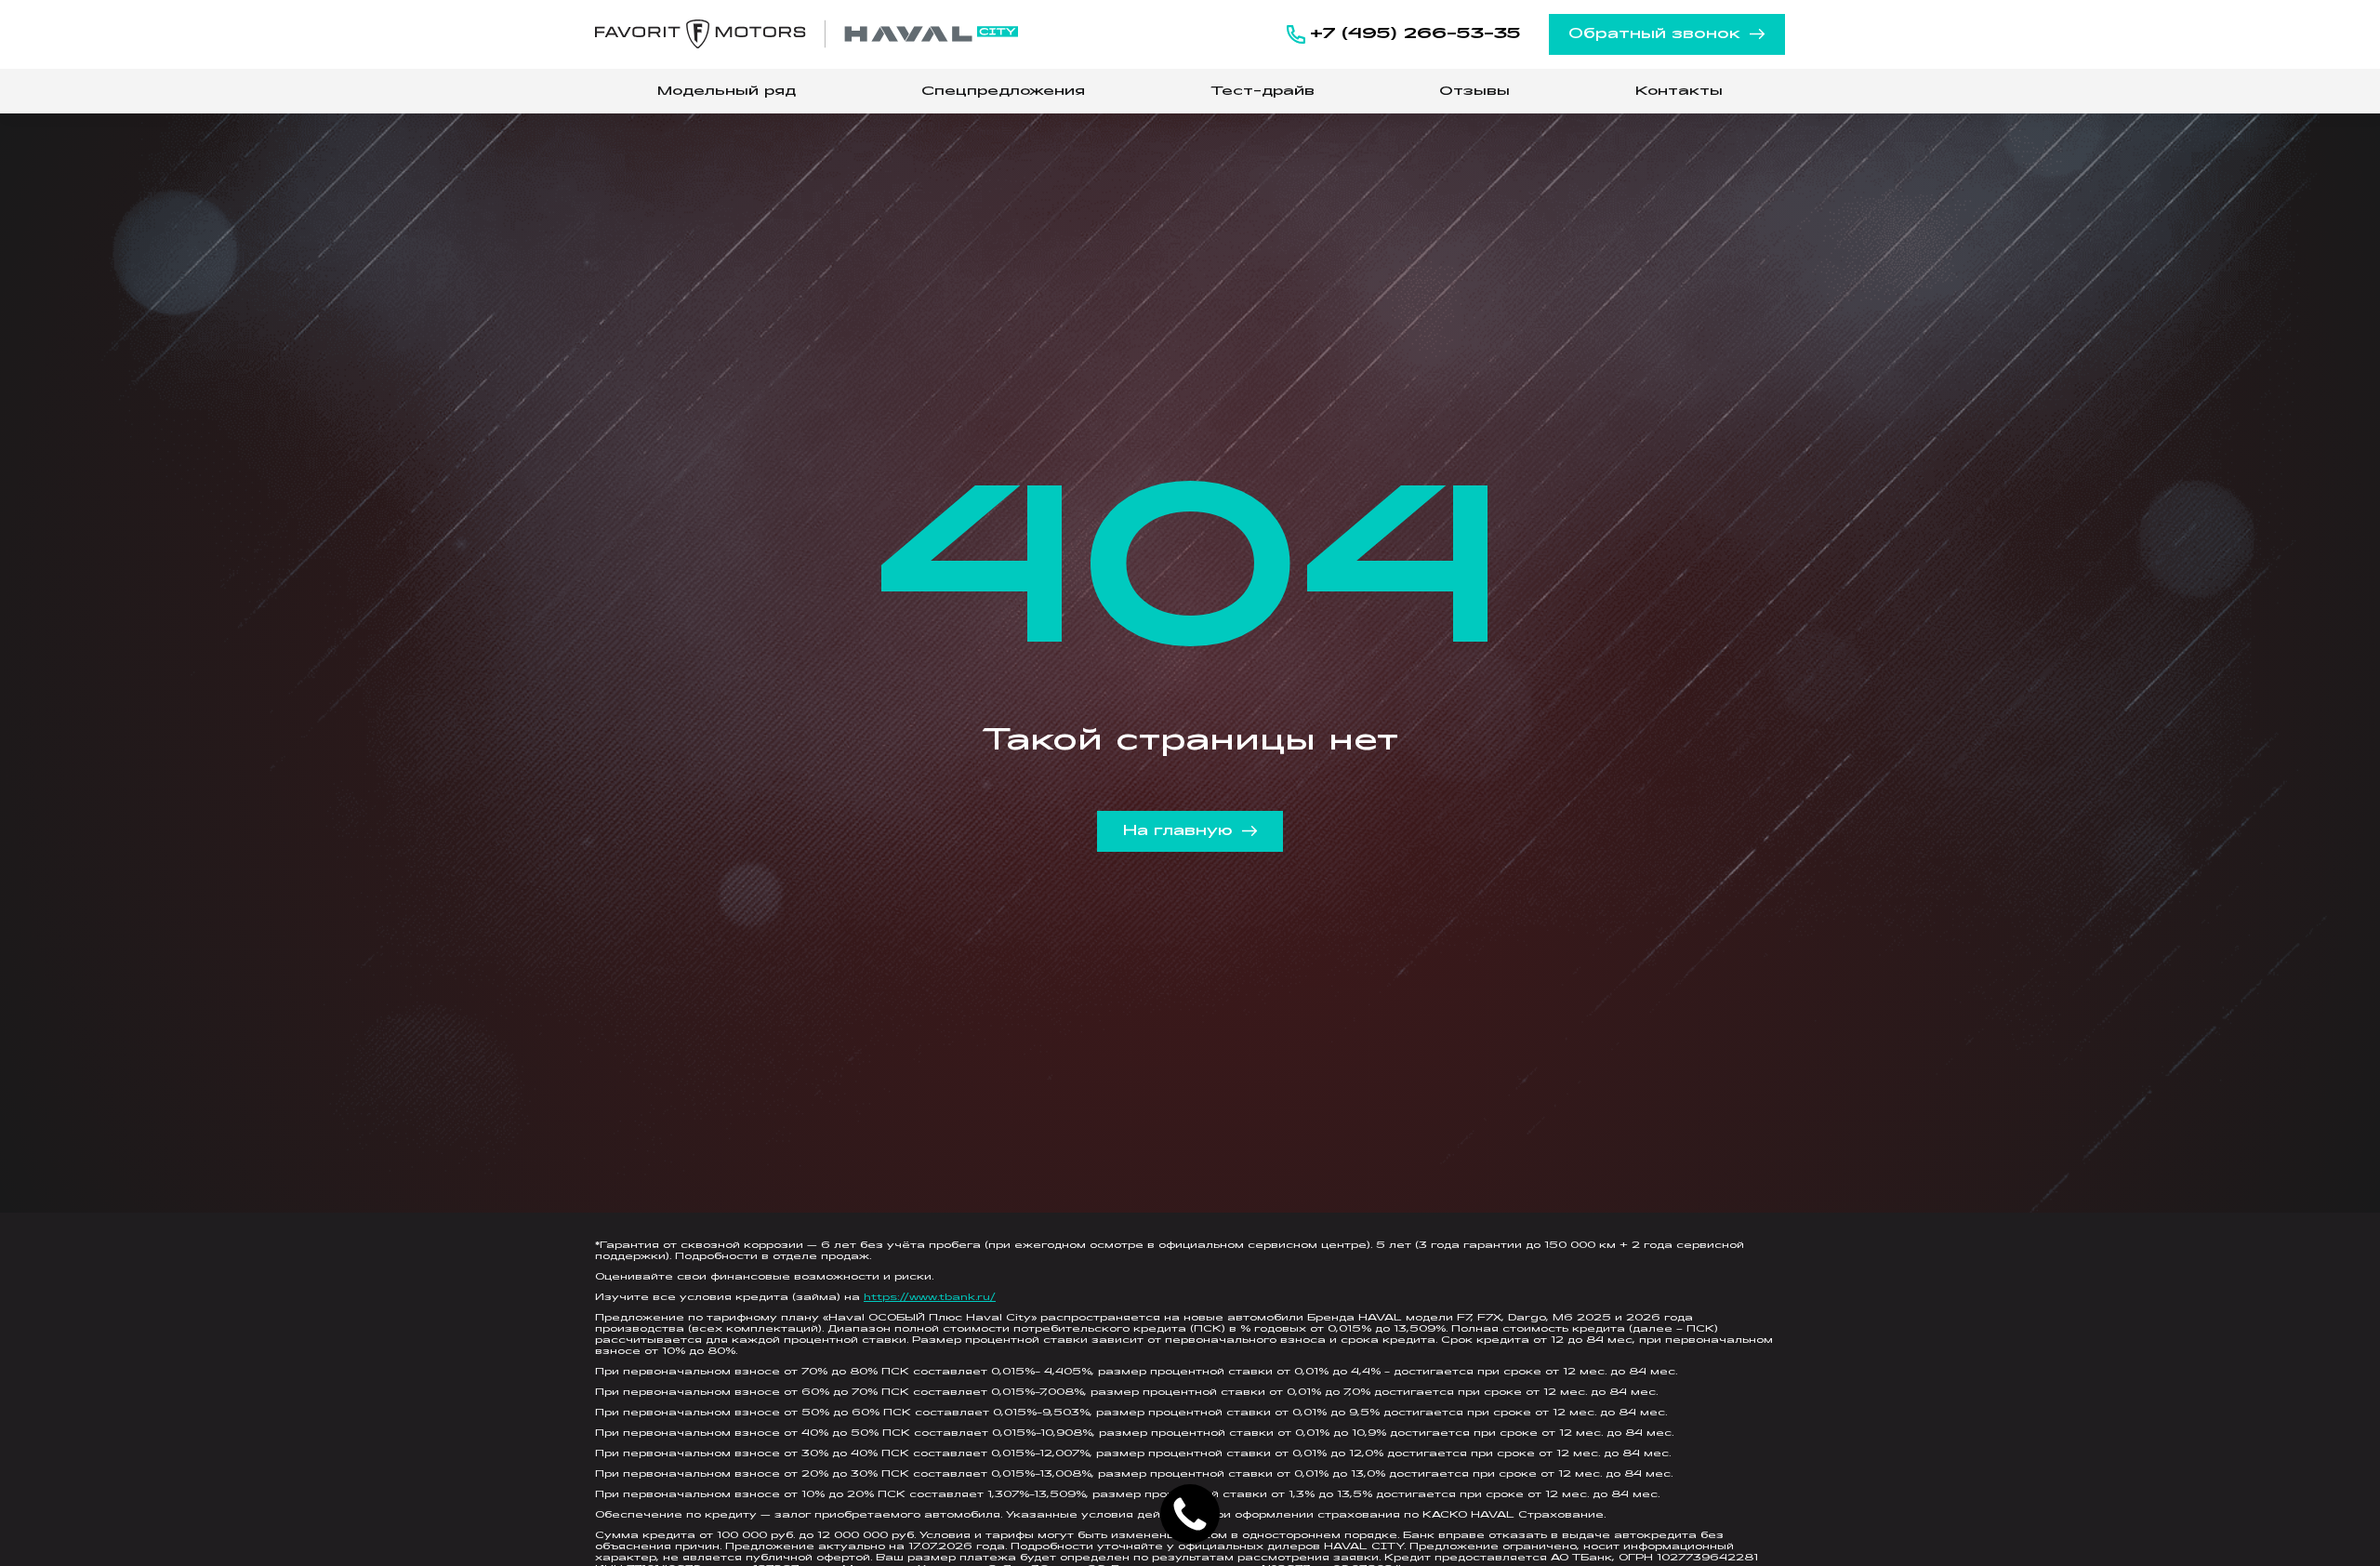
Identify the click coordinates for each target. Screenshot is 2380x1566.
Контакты (1679, 92)
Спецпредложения (1003, 92)
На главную (1178, 831)
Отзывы (1474, 92)
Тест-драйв (1263, 92)
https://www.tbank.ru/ (930, 1298)
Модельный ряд (727, 92)
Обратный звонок (1654, 34)
